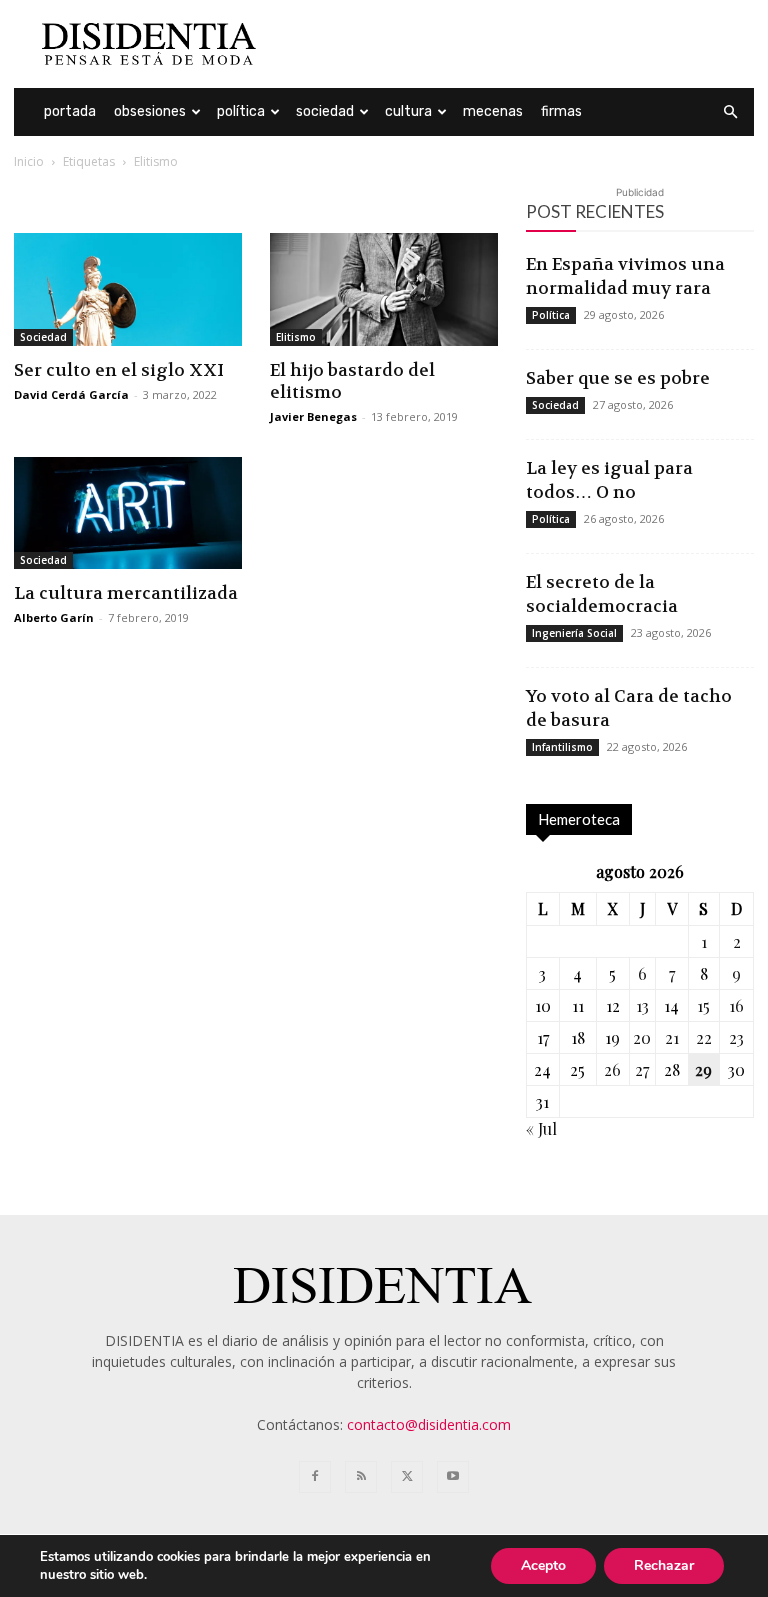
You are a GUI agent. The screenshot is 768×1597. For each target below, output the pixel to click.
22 (704, 1037)
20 (642, 1037)
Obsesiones (150, 111)
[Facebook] (315, 1477)
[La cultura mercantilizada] (128, 513)
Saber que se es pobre (618, 378)
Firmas (561, 111)
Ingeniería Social (574, 633)
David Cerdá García (71, 394)
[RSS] (361, 1477)
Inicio (29, 161)
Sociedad (325, 111)
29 (703, 1069)
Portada (70, 111)
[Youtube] (453, 1477)
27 (642, 1069)
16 (736, 1005)
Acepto (543, 1565)
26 (612, 1069)
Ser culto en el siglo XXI (119, 370)
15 (703, 1005)
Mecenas (493, 111)
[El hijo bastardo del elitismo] (384, 289)
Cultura (408, 111)
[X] (407, 1477)
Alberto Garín (54, 617)
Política (241, 111)
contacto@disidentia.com (429, 1424)
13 (642, 1005)
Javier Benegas (313, 416)
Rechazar (664, 1565)
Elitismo (296, 337)
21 (672, 1037)
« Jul (541, 1128)
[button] (730, 112)
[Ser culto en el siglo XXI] (128, 289)
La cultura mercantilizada (126, 593)
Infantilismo (562, 747)
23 (736, 1037)
